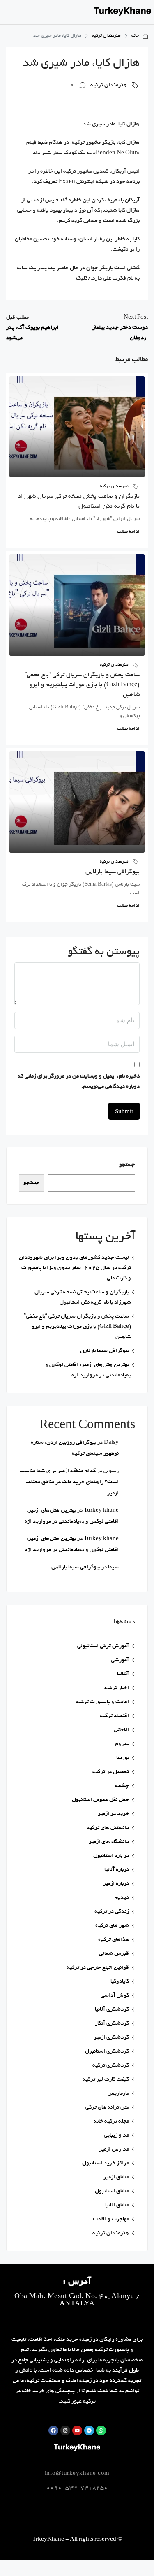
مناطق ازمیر (116, 2177)
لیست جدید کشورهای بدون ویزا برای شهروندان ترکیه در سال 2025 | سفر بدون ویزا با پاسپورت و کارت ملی (75, 1268)
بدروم (122, 1744)
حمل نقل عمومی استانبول (100, 1800)
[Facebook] (53, 2430)
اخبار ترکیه (117, 1688)
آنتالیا (123, 1674)
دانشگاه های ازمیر (109, 1842)
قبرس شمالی (114, 1954)
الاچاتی (121, 1730)
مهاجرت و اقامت (111, 2219)
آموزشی (120, 1660)
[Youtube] (77, 2430)
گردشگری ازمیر (111, 2038)
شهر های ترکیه (112, 1926)
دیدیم (122, 1898)
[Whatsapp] (101, 2430)
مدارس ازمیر (114, 2149)
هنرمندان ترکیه (106, 36)
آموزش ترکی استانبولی (103, 1646)
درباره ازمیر (116, 1884)
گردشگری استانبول (107, 2052)
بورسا (123, 1758)
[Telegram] (89, 2430)
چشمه (122, 1786)
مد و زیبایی (116, 2135)
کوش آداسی (115, 1996)
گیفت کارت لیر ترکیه (106, 2080)
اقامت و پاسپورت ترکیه (102, 1702)
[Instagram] (65, 2430)
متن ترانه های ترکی (107, 2108)
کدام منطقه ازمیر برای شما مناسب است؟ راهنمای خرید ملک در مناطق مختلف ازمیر (69, 1482)
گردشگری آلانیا (112, 2010)
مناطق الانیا (117, 2205)
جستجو (127, 1165)
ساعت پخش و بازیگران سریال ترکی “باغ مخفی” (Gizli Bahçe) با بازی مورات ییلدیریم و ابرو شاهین (82, 685)
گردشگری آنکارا (111, 2024)
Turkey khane (101, 1511)
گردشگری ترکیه (111, 2066)
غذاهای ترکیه (114, 1940)
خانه (135, 36)
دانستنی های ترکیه (108, 1828)
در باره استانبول (111, 1856)
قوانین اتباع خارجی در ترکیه (98, 1968)
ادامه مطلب (128, 532)
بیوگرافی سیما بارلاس (113, 872)
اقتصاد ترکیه (114, 1716)
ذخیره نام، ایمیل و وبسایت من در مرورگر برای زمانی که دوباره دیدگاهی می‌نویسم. (79, 1082)
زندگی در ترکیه (112, 1912)
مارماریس (118, 2094)
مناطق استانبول (112, 2191)
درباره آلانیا (117, 1870)
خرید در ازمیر (113, 1814)
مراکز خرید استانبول (106, 2163)
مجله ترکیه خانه (111, 2122)
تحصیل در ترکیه (111, 1772)
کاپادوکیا (120, 1982)
